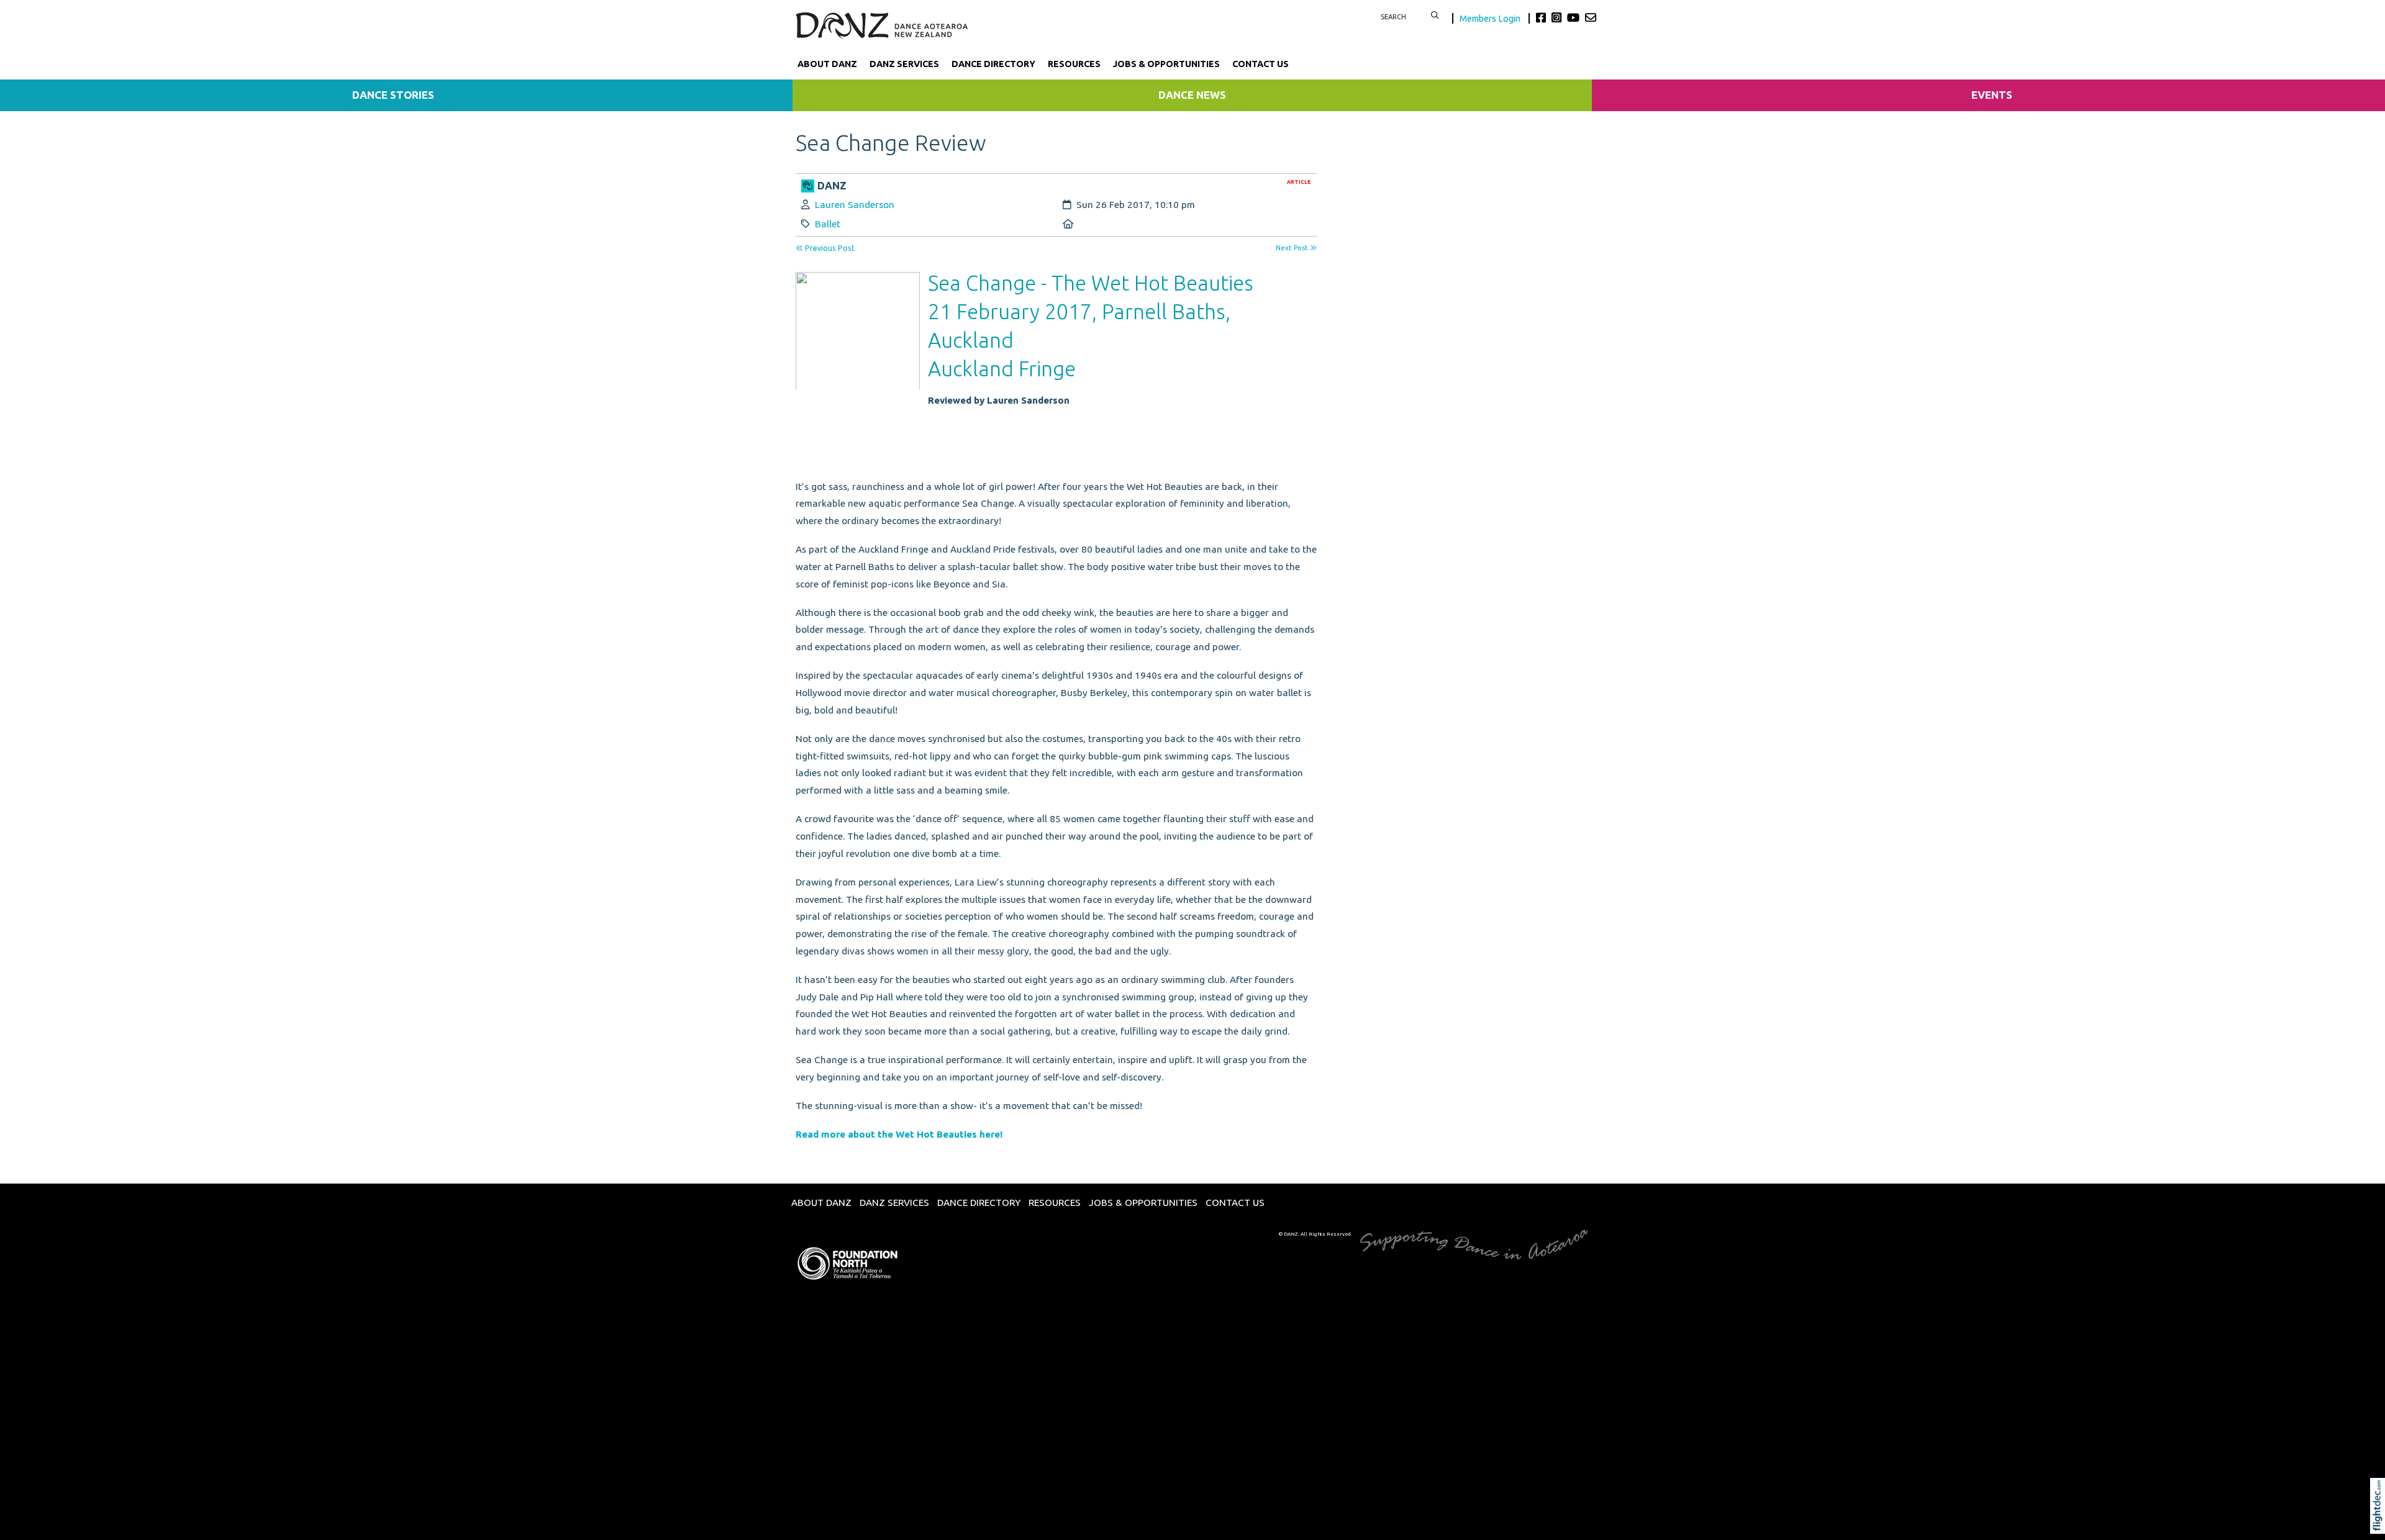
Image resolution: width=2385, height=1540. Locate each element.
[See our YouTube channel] (1575, 17)
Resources (1074, 64)
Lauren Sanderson (855, 205)
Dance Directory (993, 64)
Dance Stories (393, 95)
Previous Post (829, 248)
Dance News (1192, 95)
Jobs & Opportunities (1166, 64)
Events (1992, 95)
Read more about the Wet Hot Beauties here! (900, 1134)
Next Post (1293, 248)
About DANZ (827, 64)
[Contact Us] (1591, 17)
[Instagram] (1558, 17)
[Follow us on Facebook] (1542, 17)
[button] (2380, 1523)
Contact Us (1261, 64)
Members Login (1491, 18)
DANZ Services (904, 64)
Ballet (828, 224)
